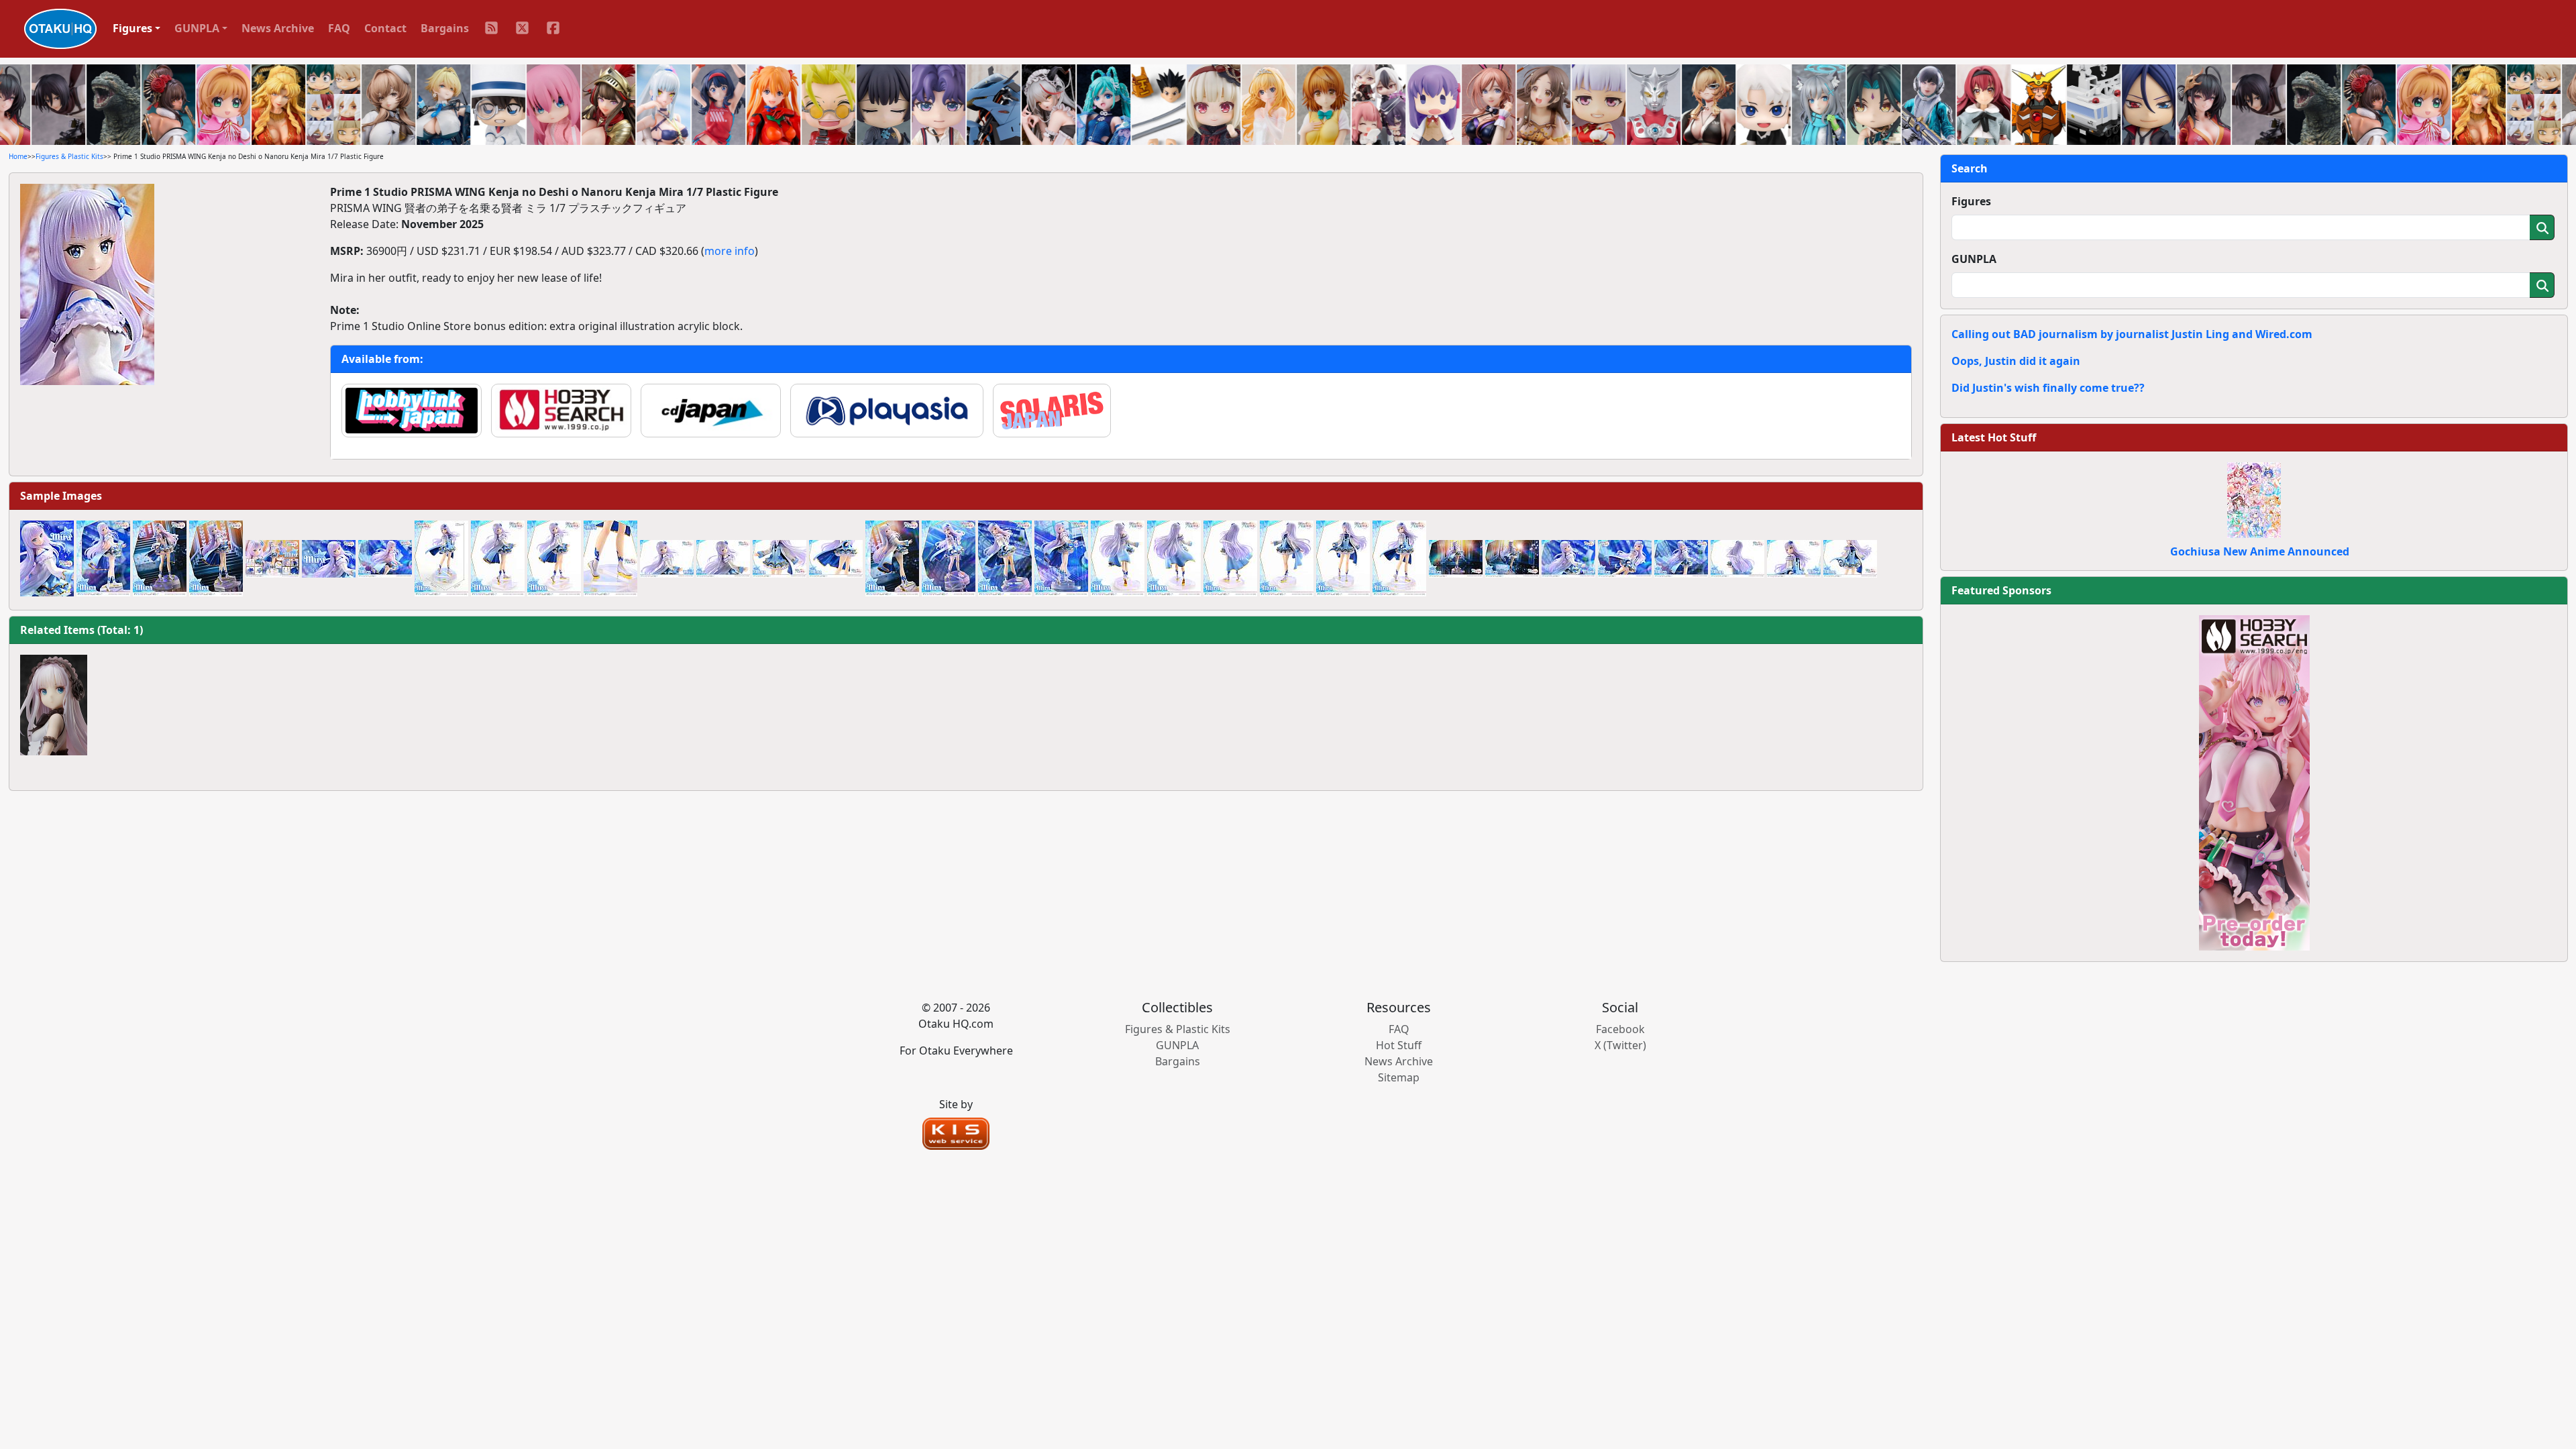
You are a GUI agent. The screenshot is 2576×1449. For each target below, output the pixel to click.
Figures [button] (132, 28)
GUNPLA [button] (197, 28)
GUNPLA (1974, 259)
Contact (385, 28)
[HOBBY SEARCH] (2254, 782)
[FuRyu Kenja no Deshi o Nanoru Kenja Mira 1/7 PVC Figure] (54, 705)
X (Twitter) (1620, 1045)
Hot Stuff (1399, 1045)
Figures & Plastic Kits (69, 156)
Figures (1971, 201)
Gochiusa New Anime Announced (2260, 551)
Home (18, 156)
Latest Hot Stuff (1994, 437)
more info (730, 251)
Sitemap (1399, 1077)
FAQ (339, 28)
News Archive (278, 28)
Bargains (445, 28)
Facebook (1620, 1029)
